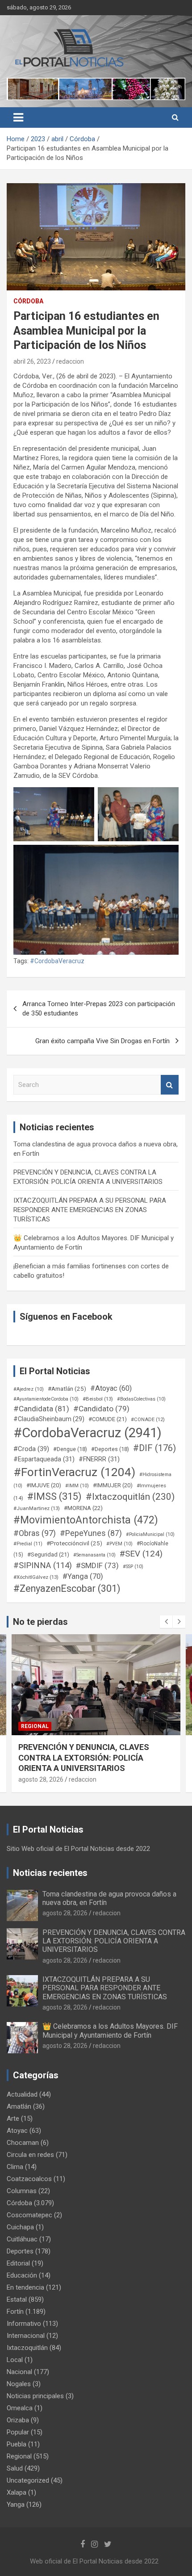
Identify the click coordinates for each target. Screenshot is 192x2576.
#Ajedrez (29, 1389)
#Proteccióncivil (74, 1543)
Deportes (20, 2251)
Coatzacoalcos (29, 2179)
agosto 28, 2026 (41, 1779)
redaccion (70, 361)
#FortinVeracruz (74, 1472)
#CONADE (148, 1420)
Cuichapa (20, 2227)
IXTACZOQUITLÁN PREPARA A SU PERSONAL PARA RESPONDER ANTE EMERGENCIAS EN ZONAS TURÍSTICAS (90, 1210)
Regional (35, 1726)
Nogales (19, 2384)
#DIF (154, 1448)
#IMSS (54, 1496)
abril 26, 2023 (32, 361)
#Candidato (101, 1409)
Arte (13, 2119)
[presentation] (166, 1622)
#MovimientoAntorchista (86, 1520)
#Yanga (83, 1576)
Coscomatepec (29, 2215)
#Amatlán (67, 1389)
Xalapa (17, 2492)
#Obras (35, 1533)
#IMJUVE (44, 1485)
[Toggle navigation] (18, 117)
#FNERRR (99, 1459)
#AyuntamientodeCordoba (46, 1399)
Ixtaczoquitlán (27, 2348)
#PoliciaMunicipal (150, 1534)
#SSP (133, 1567)
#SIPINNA (43, 1565)
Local (15, 2360)
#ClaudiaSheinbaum (49, 1419)
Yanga (16, 2505)
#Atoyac (111, 1388)
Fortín (15, 2312)
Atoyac (17, 2131)
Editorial (18, 2263)
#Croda (31, 1449)
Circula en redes (30, 2155)
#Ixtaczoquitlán (130, 1497)
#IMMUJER (113, 1485)
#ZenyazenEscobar (67, 1588)
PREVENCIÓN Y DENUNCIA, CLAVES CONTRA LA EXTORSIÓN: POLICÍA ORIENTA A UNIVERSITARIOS (114, 1941)
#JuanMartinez (37, 1508)
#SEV (141, 1554)
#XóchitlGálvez (36, 1577)
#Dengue (70, 1449)
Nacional (19, 2372)
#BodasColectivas (141, 1399)
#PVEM (119, 1544)
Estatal (17, 2299)
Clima (15, 2167)
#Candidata (41, 1409)
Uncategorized (28, 2480)
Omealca (20, 2408)
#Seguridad (48, 1554)
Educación (22, 2275)
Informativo (24, 2324)
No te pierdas (40, 1622)
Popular (18, 2432)
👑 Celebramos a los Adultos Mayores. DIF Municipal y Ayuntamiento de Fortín (110, 2031)
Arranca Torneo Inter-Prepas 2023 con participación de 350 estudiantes (99, 1009)
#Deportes (110, 1449)
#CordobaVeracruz (57, 961)
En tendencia (25, 2287)
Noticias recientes (50, 1873)
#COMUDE (108, 1419)
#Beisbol (98, 1399)
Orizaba (18, 2420)
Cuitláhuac (22, 2239)
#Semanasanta (94, 1555)
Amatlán (19, 2106)
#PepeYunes (91, 1533)
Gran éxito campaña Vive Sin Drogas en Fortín (102, 1041)
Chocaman (23, 2143)
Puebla (17, 2444)
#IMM (77, 1486)
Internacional (26, 2336)
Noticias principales (35, 2396)
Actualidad (22, 2094)
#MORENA (83, 1508)
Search (170, 1085)
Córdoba (28, 301)
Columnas (22, 2191)
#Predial (28, 1544)
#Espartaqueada (44, 1459)
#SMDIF (97, 1565)
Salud (15, 2468)
